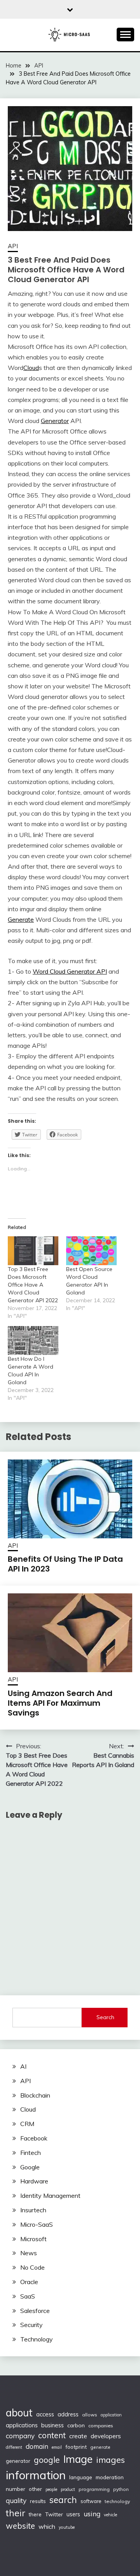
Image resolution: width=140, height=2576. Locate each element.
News (29, 2253)
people (51, 2489)
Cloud (31, 368)
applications (22, 2425)
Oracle (29, 2282)
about (19, 2413)
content (52, 2435)
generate (100, 2447)
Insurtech (33, 2210)
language (81, 2477)
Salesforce (35, 2311)
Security (31, 2325)
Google (30, 2167)
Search (105, 2017)
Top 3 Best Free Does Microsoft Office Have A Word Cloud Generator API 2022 (33, 1285)
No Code (32, 2267)
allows (90, 2415)
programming (94, 2489)
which (47, 2526)
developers (106, 2436)
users (73, 2514)
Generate (21, 919)
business (52, 2425)
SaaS (28, 2296)
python (121, 2489)
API (13, 246)
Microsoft (33, 2239)
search (63, 2500)
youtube (67, 2527)
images (110, 2460)
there (35, 2514)
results (38, 2501)
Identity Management (50, 2196)
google (47, 2460)
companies (101, 2426)
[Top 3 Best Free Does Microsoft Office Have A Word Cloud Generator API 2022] (33, 1251)
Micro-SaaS (37, 2224)
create (78, 2436)
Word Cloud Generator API (70, 971)
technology (117, 2501)
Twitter (54, 2514)
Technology (37, 2339)
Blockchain (35, 2095)
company (20, 2436)
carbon (76, 2425)
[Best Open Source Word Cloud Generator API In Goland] (91, 1251)
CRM (27, 2124)
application (111, 2415)
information (36, 2475)
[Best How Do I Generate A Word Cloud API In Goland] (33, 1340)
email (57, 2447)
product (68, 2489)
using (92, 2514)
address (68, 2414)
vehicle (110, 2515)
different (14, 2447)
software (91, 2501)
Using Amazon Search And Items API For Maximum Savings (60, 1703)
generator (18, 2461)
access (45, 2414)
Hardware (34, 2181)
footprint (76, 2447)
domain (37, 2446)
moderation (110, 2477)
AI (23, 2066)
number (16, 2489)
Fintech (31, 2153)
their (16, 2513)
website (20, 2526)
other (35, 2489)
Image (78, 2459)
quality (16, 2500)
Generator (55, 421)
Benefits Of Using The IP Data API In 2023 (65, 1564)
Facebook (34, 2138)
